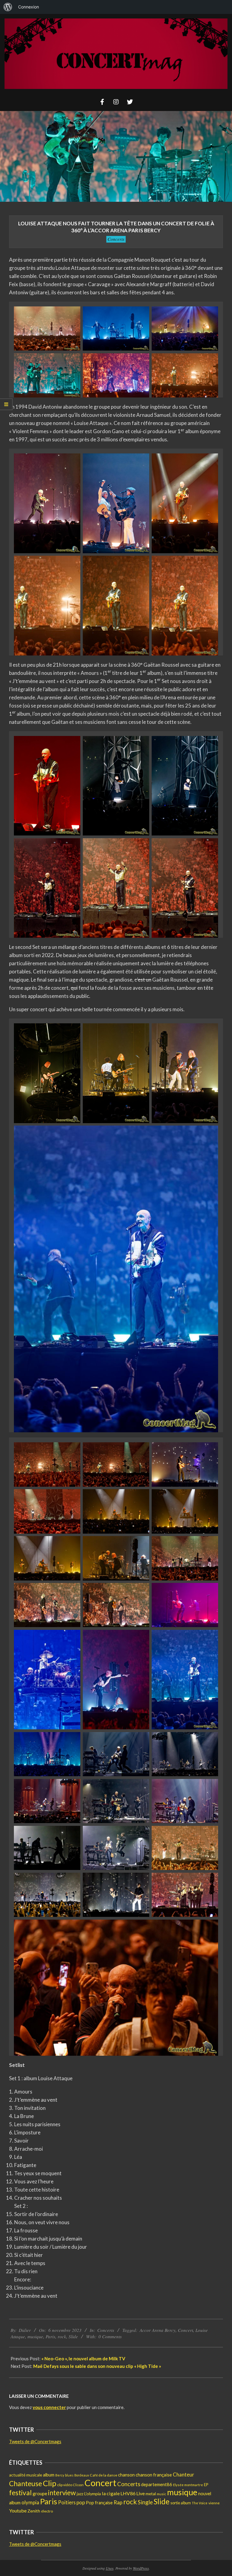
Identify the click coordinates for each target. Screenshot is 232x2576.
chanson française (154, 2475)
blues (69, 2475)
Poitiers (67, 2502)
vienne (214, 2503)
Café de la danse (103, 2475)
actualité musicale (26, 2475)
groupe (40, 2493)
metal (151, 2494)
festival (20, 2493)
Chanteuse (26, 2484)
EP (206, 2485)
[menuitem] (8, 7)
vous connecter (49, 2407)
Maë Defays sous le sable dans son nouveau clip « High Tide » (97, 2366)
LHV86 (128, 2493)
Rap (118, 2502)
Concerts (116, 239)
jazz (80, 2494)
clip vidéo (65, 2485)
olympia (30, 2502)
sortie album (181, 2503)
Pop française (99, 2503)
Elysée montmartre (188, 2485)
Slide (73, 2336)
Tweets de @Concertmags (35, 2441)
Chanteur (184, 2475)
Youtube (18, 2511)
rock (62, 2336)
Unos (110, 2568)
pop (81, 2502)
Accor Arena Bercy (158, 2330)
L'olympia (93, 2494)
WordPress (141, 2568)
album (49, 2475)
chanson (126, 2475)
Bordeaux (82, 2475)
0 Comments (110, 2336)
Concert (185, 2330)
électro (47, 2511)
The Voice (200, 2503)
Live (140, 2493)
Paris (50, 2336)
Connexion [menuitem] (29, 7)
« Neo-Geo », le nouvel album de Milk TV (83, 2359)
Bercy (60, 2475)
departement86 (157, 2484)
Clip (50, 2483)
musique (35, 2336)
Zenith (34, 2511)
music (161, 2494)
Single (145, 2502)
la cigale (111, 2493)
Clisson (78, 2485)
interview (62, 2493)
